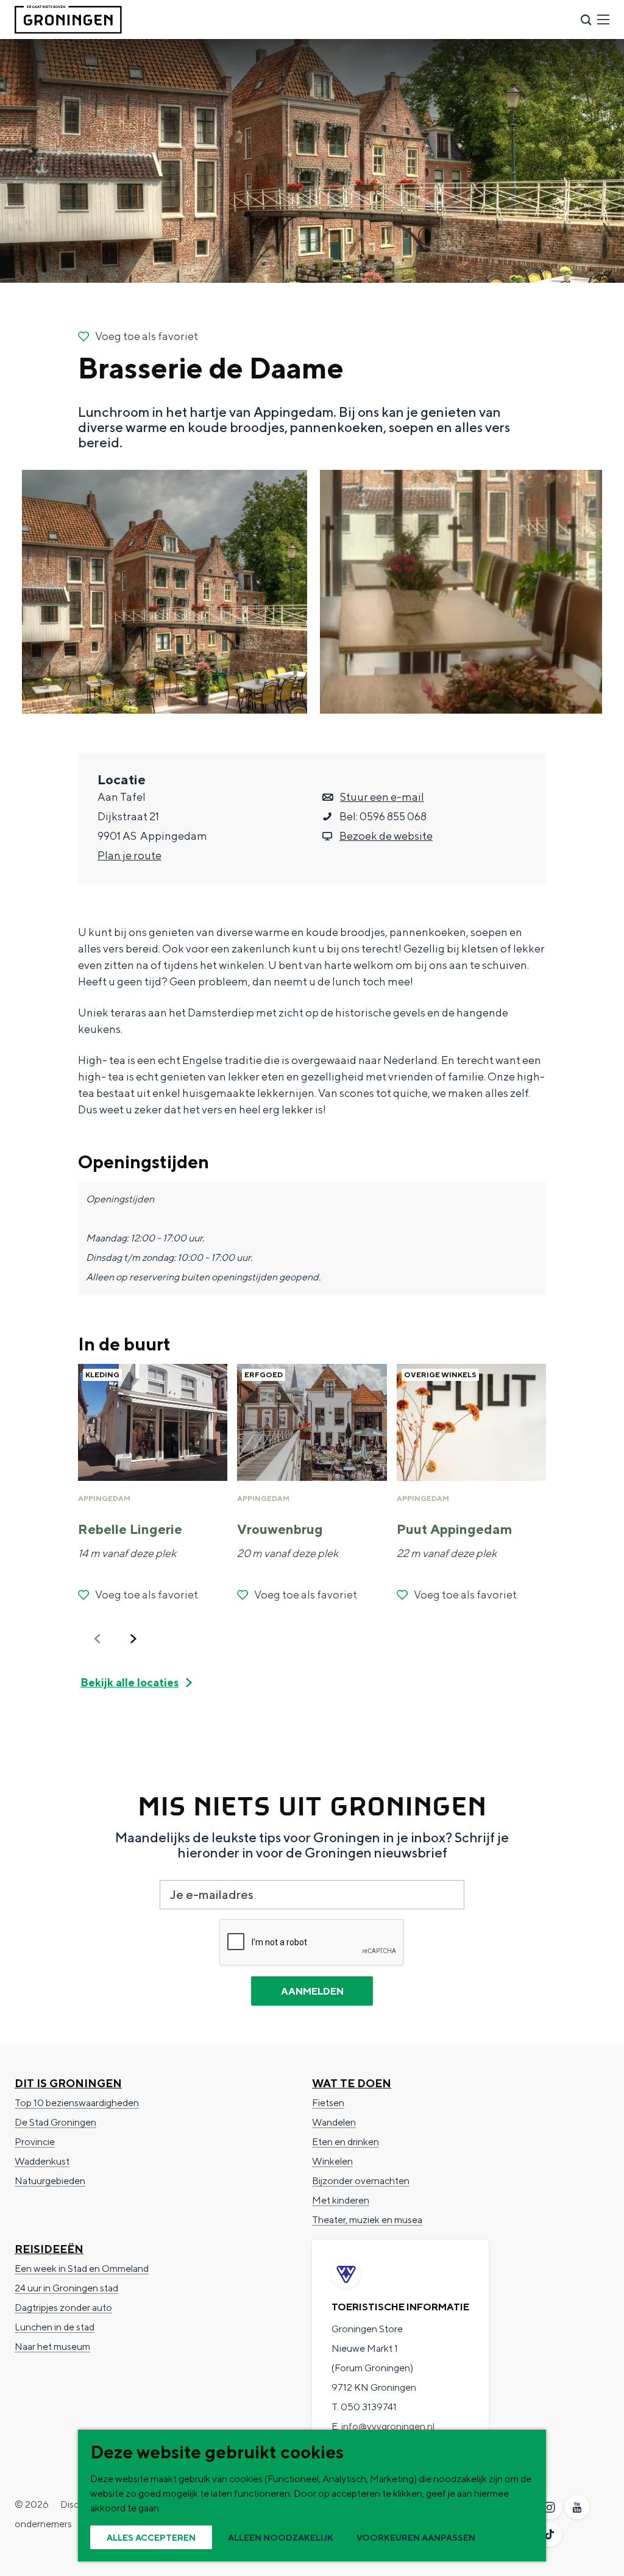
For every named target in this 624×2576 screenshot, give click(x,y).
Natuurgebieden (50, 2181)
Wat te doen (352, 2083)
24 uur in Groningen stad (66, 2288)
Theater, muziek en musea (367, 2220)
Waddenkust (42, 2161)
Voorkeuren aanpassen (416, 2538)
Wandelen (334, 2122)
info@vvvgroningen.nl (388, 2426)
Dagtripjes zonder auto (63, 2308)
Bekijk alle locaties (129, 1682)
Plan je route (129, 855)
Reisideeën (49, 2249)
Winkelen (332, 2161)
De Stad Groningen (55, 2122)
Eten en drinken (346, 2142)
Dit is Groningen (68, 2083)
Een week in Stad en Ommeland (82, 2269)
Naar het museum (52, 2347)
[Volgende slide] (133, 1639)
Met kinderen (341, 2200)
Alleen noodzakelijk (281, 2538)
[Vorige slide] (97, 1639)
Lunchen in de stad (55, 2327)
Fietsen (328, 2103)
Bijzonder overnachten (361, 2181)
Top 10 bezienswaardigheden (77, 2103)
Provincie (35, 2142)
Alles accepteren (151, 2538)
